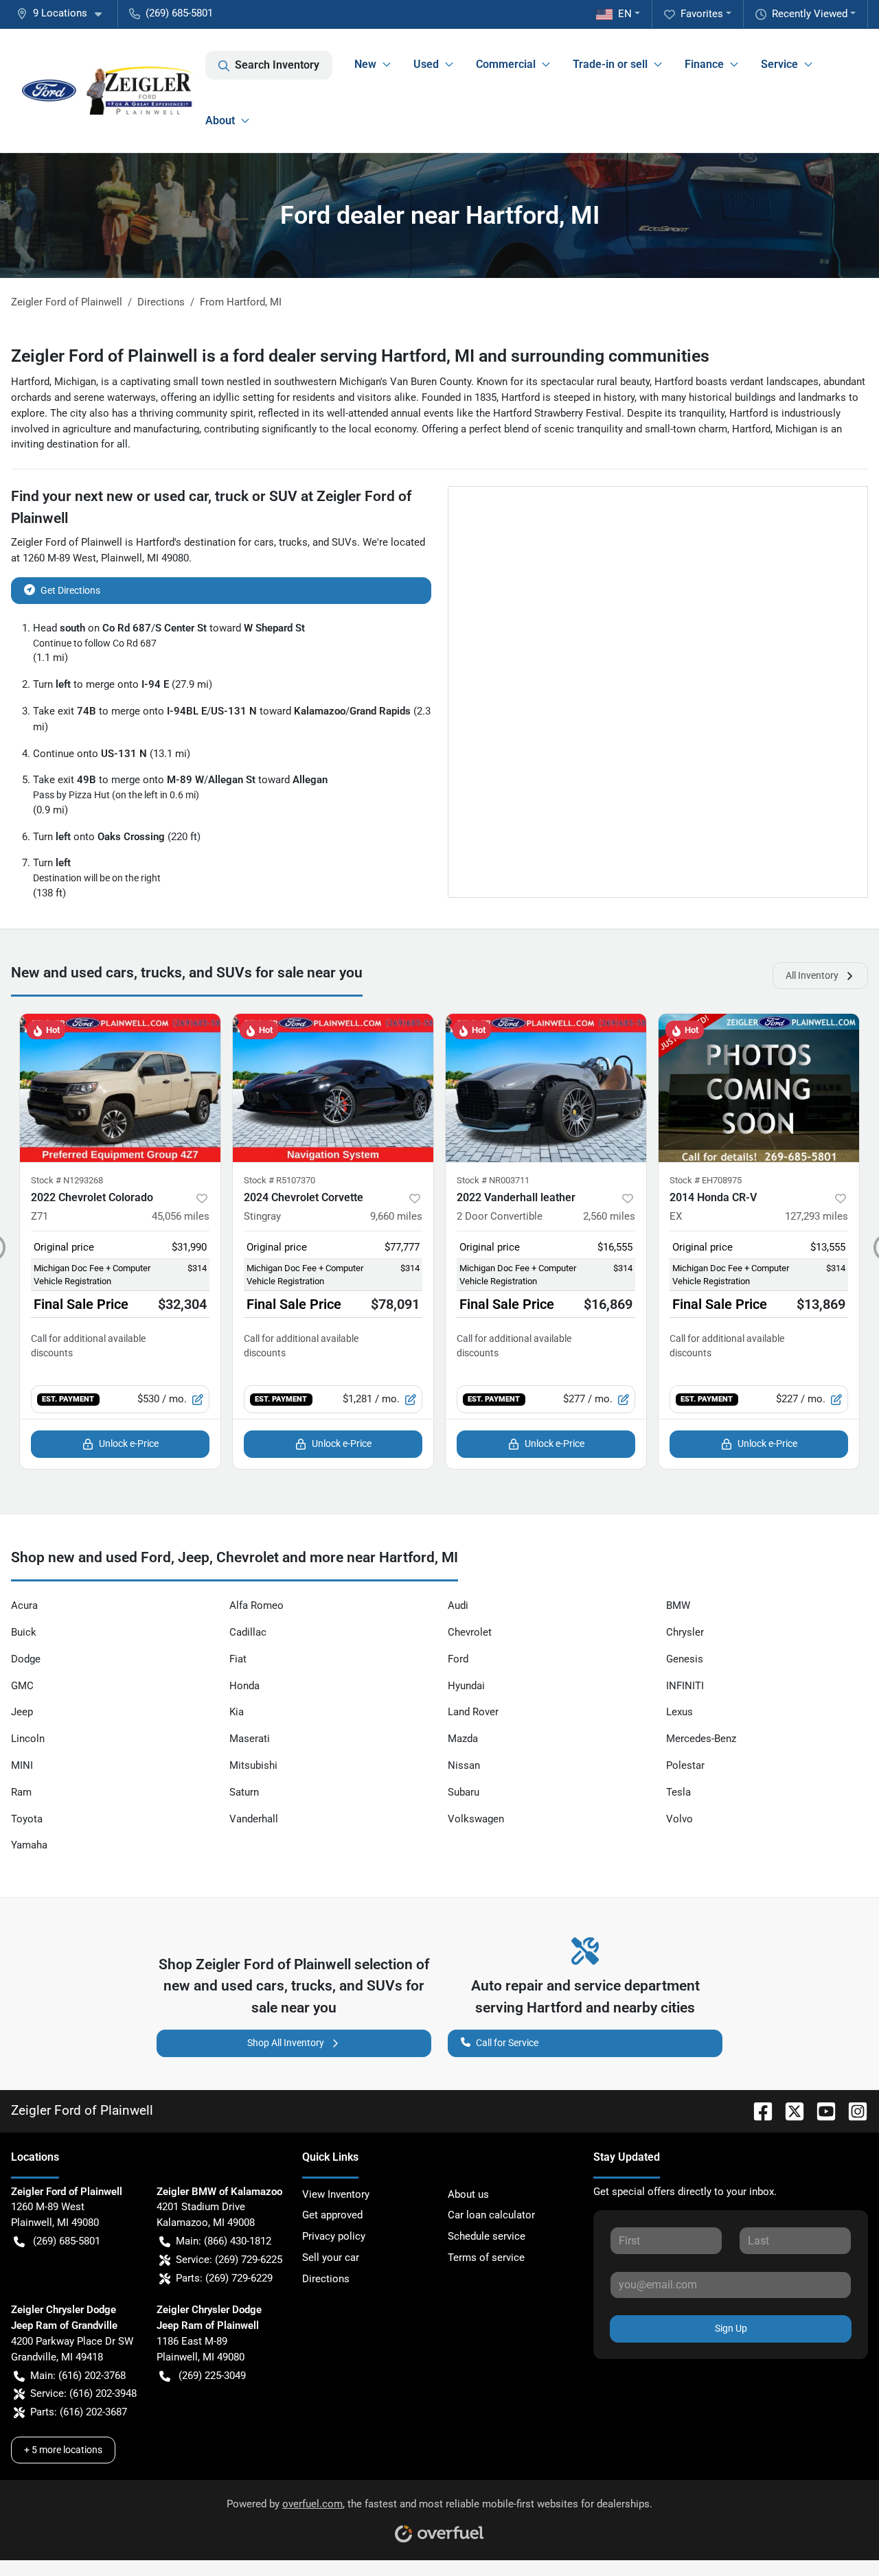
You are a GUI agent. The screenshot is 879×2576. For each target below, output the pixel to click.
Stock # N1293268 (67, 1180)
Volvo (680, 1819)
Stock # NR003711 (493, 1180)
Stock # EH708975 (706, 1180)
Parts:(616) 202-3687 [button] (79, 2412)
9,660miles (396, 1216)
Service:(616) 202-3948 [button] (83, 2393)
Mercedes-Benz (701, 1739)
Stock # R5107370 (279, 1180)
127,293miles (817, 1216)
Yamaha (29, 1845)
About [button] (220, 120)
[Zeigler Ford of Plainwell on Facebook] (757, 2110)
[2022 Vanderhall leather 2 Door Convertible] (546, 1088)
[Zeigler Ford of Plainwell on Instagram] (852, 2110)
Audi (458, 1605)
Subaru (464, 1792)
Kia (237, 1712)
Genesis (685, 1659)
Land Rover (473, 1712)
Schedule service (487, 2236)
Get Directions (70, 590)
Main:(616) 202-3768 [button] (78, 2376)
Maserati (250, 1739)
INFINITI (685, 1686)
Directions (326, 2279)
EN (625, 14)
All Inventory (812, 975)
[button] (65, 13)
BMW (678, 1605)
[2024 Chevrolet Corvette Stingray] (333, 1088)
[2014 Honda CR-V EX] (759, 1088)
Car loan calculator (491, 2215)
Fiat (238, 1659)
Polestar (685, 1765)
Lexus (680, 1712)
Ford (458, 1659)
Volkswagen (476, 1819)
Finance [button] (704, 64)
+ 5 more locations (63, 2450)
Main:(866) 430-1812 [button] (224, 2241)
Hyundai (466, 1686)
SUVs (344, 542)
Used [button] (426, 64)
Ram (21, 1792)
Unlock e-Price (129, 1443)
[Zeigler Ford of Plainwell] (108, 91)
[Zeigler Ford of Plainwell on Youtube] (821, 2110)
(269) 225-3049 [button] (212, 2376)
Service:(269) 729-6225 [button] (229, 2260)
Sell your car (331, 2258)
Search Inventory (277, 65)
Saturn (244, 1792)
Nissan (464, 1765)
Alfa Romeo (256, 1605)
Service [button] (779, 64)
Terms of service (486, 2258)
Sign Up (731, 2328)
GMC (22, 1686)
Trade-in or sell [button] (610, 64)
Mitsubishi (253, 1765)
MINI (22, 1765)
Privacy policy (334, 2236)
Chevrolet (470, 1632)
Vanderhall (254, 1819)
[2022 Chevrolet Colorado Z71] (120, 1088)
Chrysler (685, 1632)
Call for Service (507, 2043)
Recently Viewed (810, 14)
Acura (24, 1605)
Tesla (678, 1792)
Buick (24, 1632)
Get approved (332, 2215)
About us (468, 2194)
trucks (293, 542)
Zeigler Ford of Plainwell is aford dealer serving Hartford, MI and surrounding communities (360, 356)
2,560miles (609, 1216)
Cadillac (248, 1632)
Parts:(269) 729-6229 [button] (224, 2278)
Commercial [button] (506, 64)
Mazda (463, 1739)
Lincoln (28, 1739)
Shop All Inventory (286, 2043)
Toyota (27, 1819)
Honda (244, 1686)
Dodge (26, 1659)
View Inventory (336, 2194)
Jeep (22, 1712)
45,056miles (181, 1216)
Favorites (702, 14)
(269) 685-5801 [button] (179, 13)
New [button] (365, 64)
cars (264, 542)
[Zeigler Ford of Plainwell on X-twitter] (789, 2110)
